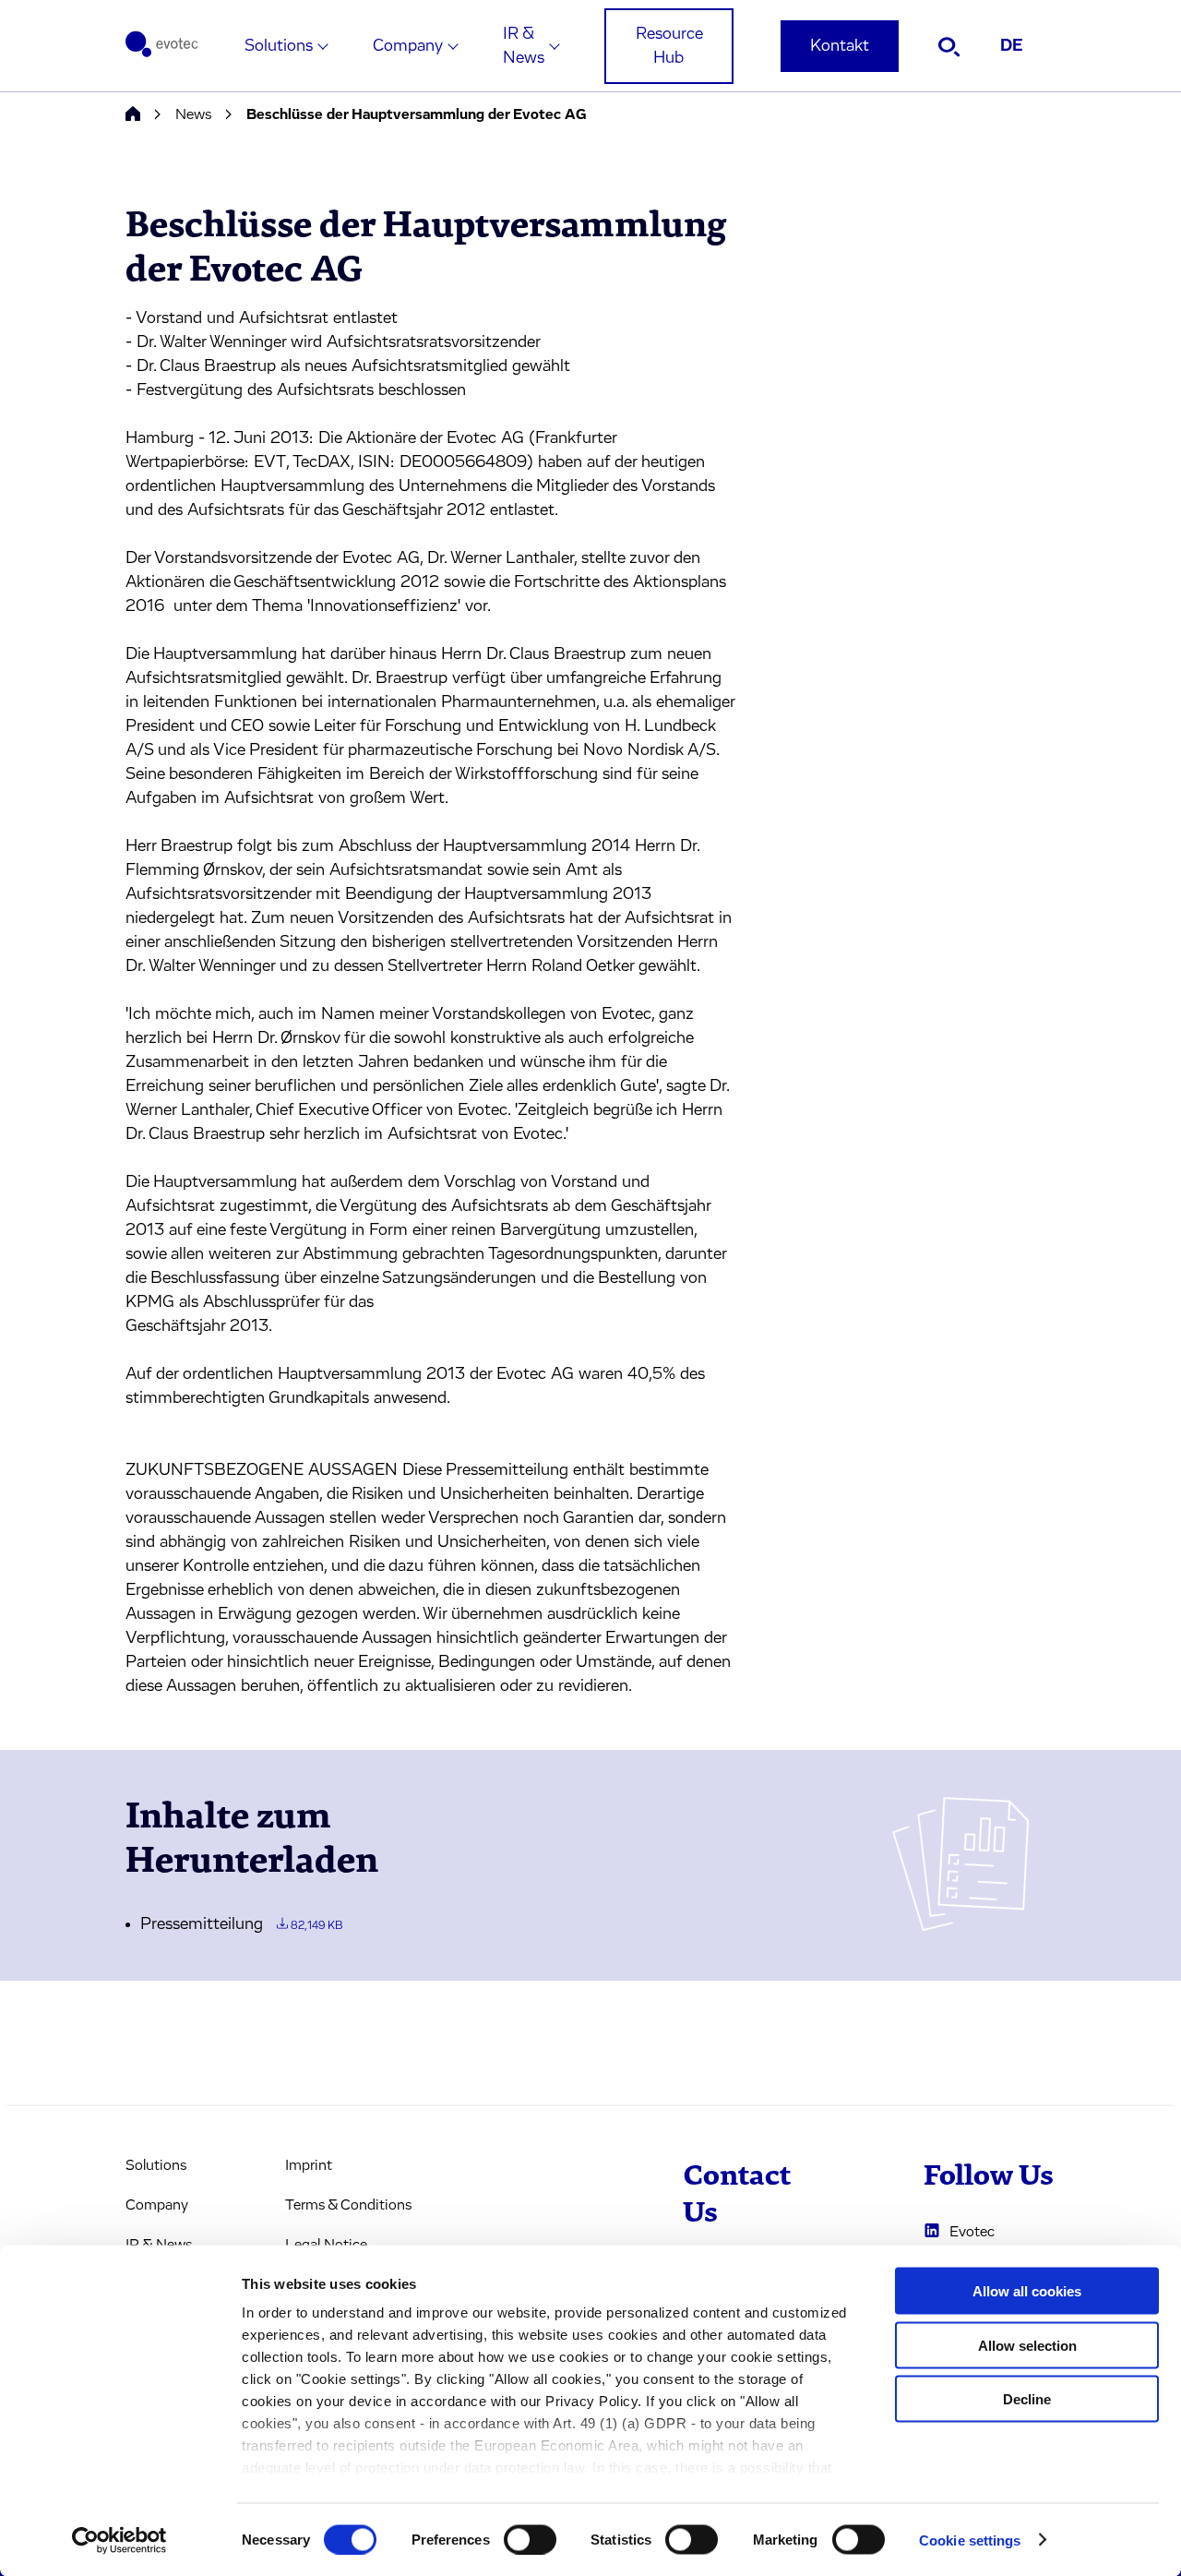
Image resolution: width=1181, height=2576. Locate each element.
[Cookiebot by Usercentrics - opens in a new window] (119, 2540)
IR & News (524, 46)
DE (1012, 46)
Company (408, 46)
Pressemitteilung (241, 1924)
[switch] (530, 2539)
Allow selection (1027, 2345)
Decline (1027, 2399)
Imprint (309, 2165)
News (193, 114)
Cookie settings (970, 2540)
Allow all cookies (1027, 2291)
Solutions (279, 46)
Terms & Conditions (348, 2205)
